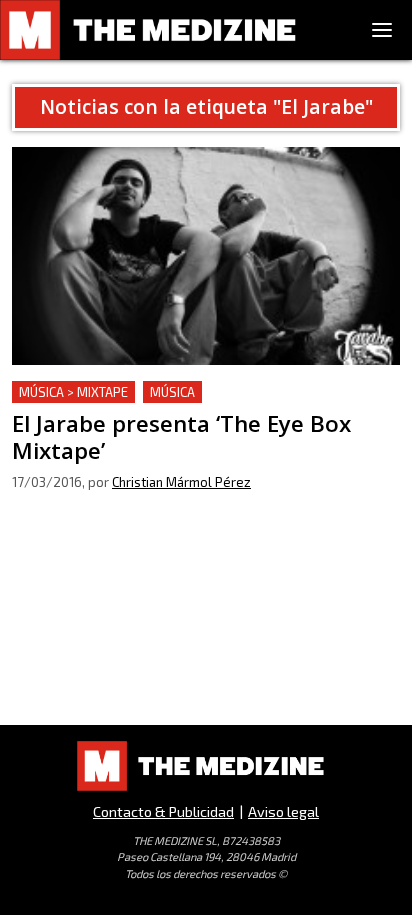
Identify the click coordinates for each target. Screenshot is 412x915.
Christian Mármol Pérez (181, 482)
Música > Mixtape (73, 392)
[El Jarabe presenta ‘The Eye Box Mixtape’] (206, 256)
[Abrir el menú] (382, 30)
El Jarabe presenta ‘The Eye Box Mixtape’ (160, 392)
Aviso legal (283, 811)
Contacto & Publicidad (163, 811)
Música (172, 392)
